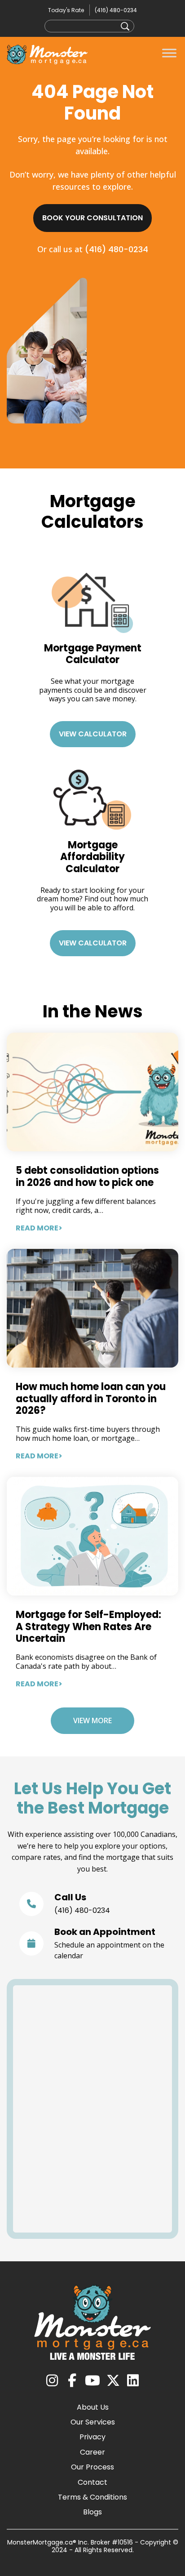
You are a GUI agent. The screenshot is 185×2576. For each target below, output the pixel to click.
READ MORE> (39, 1228)
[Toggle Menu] (169, 53)
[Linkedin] (133, 2381)
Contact (92, 2482)
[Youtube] (92, 2381)
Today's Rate (66, 10)
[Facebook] (72, 2381)
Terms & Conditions (92, 2497)
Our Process (92, 2467)
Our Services (93, 2422)
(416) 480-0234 (116, 10)
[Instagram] (52, 2381)
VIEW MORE (92, 1720)
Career (92, 2452)
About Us (93, 2407)
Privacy (92, 2437)
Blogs (92, 2512)
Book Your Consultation (92, 218)
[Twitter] (113, 2381)
